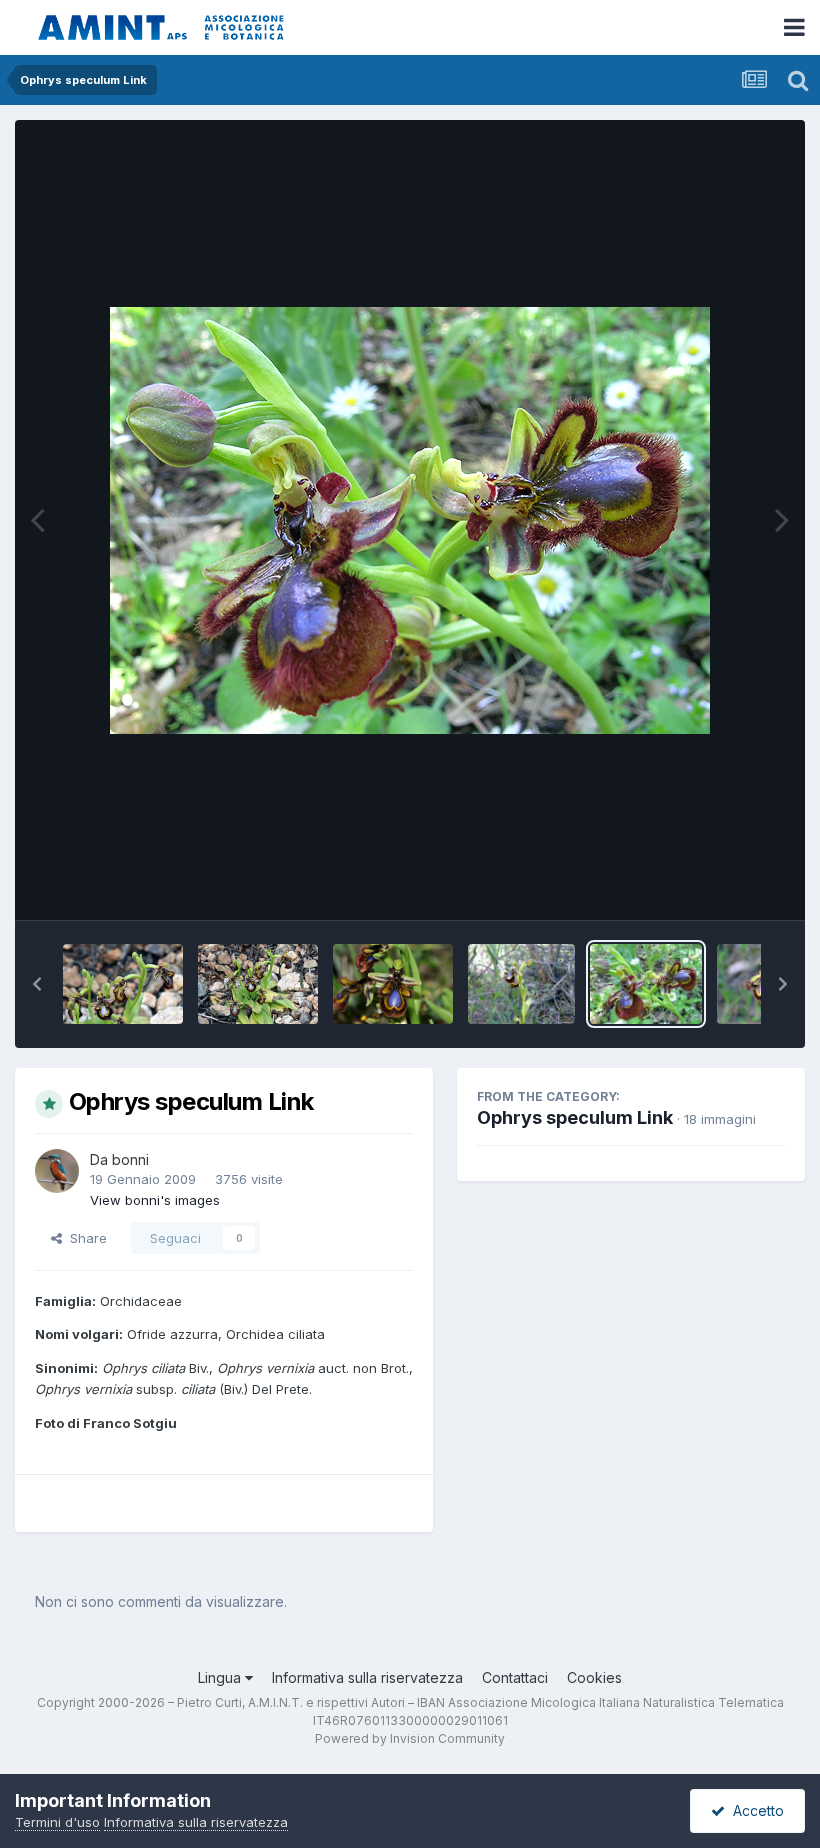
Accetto (754, 1810)
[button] (37, 984)
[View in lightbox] (410, 520)
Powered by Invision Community (410, 1738)
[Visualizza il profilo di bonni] (57, 1171)
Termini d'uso (57, 1822)
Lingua (221, 1677)
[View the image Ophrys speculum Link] (123, 984)
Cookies (594, 1677)
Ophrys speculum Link (575, 1117)
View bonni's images (155, 1200)
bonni (130, 1159)
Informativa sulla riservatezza (367, 1677)
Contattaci (515, 1677)
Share (84, 1238)
